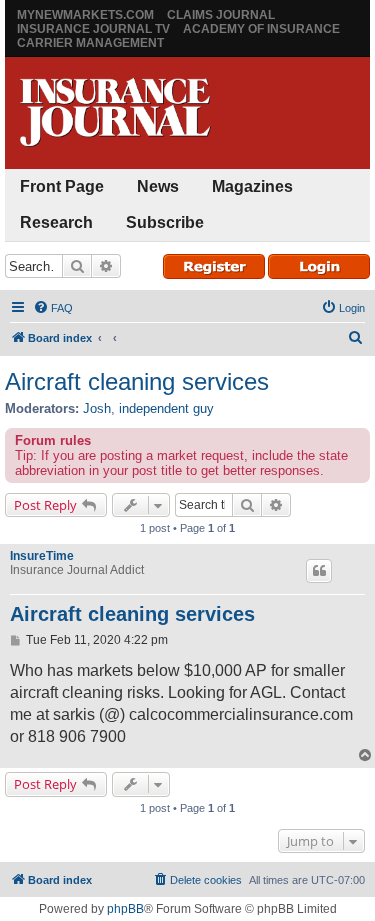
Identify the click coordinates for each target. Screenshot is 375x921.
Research (56, 222)
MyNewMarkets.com (85, 15)
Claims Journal (221, 15)
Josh (97, 408)
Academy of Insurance (261, 29)
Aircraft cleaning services (137, 381)
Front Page (62, 186)
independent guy (166, 408)
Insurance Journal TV (93, 29)
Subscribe (165, 222)
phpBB (125, 909)
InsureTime (42, 556)
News (158, 186)
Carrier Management (90, 43)
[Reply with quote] (319, 571)
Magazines (252, 186)
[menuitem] (53, 308)
